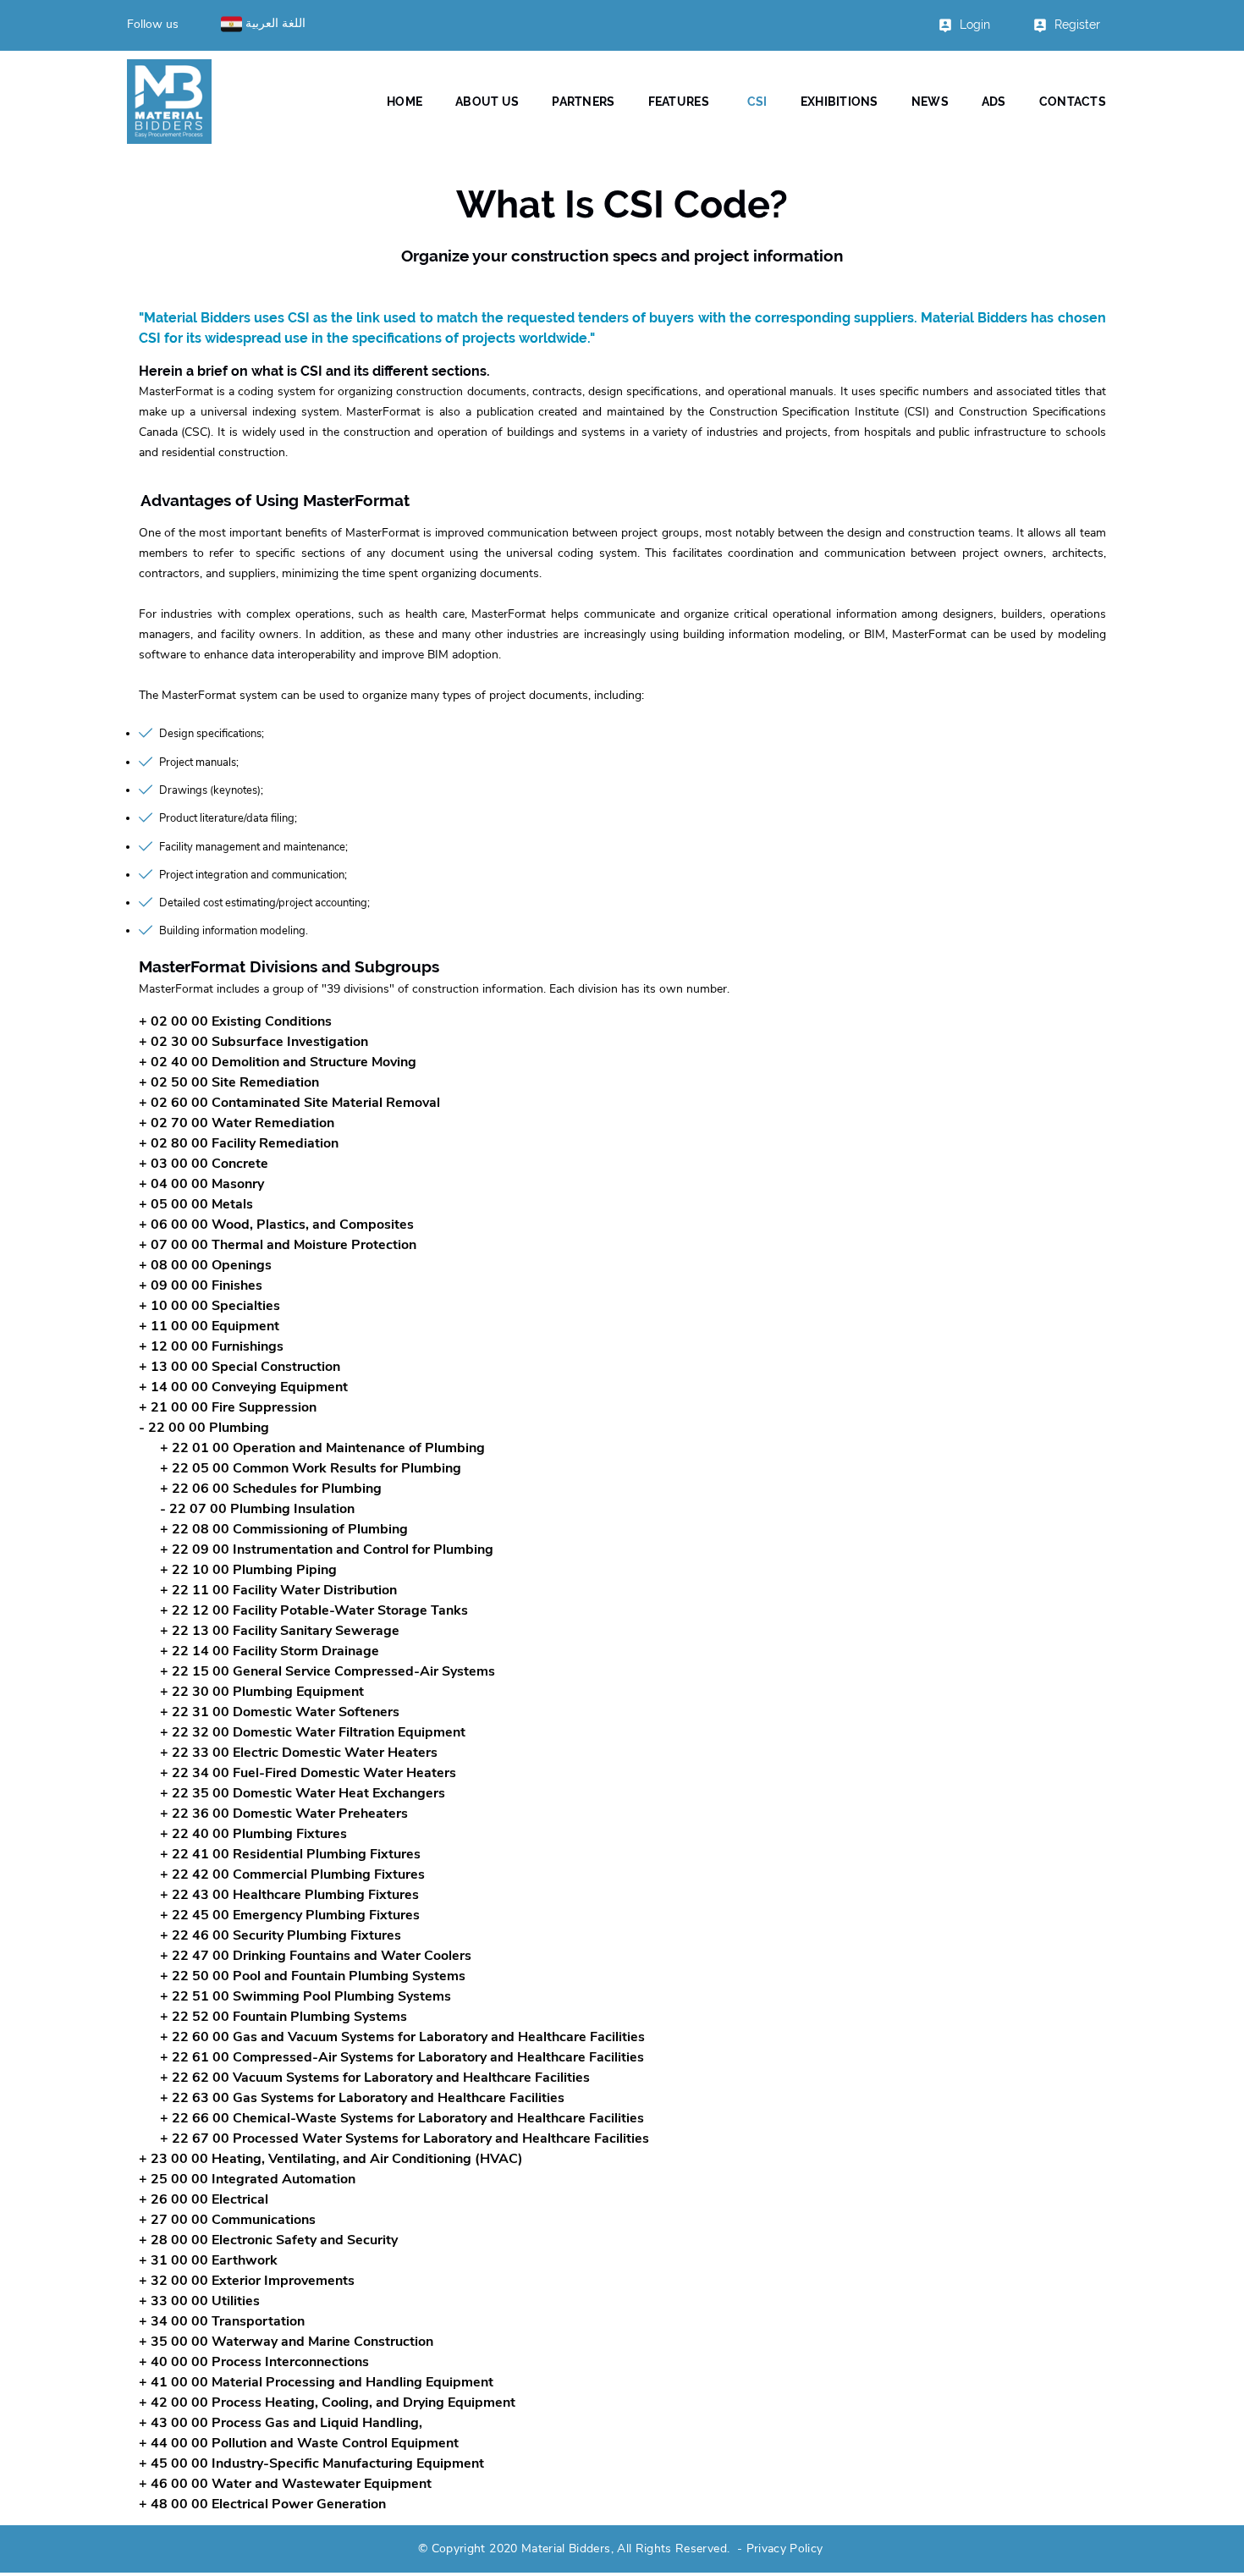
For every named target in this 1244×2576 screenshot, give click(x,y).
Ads (994, 102)
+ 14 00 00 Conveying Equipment (243, 1387)
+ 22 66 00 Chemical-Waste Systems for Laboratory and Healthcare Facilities (402, 2118)
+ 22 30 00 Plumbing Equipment (262, 1692)
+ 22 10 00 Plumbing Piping (248, 1570)
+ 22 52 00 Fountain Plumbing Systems (283, 2017)
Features (679, 102)
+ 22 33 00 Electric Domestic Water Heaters (299, 1753)
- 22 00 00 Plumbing (204, 1428)
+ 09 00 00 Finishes (201, 1285)
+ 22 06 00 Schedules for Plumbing (271, 1489)
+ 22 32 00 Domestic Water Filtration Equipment (313, 1732)
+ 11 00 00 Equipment (209, 1326)
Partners (583, 102)
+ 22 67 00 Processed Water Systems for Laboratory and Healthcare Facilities (405, 2138)
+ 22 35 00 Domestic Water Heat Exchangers (303, 1793)
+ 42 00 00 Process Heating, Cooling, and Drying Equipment (327, 2403)
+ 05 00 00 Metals (196, 1204)
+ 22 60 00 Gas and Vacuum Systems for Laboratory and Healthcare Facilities (402, 2037)
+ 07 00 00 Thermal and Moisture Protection (278, 1245)
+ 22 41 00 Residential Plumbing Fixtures (290, 1854)
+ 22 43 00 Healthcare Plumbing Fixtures (289, 1895)
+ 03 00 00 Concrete (204, 1164)
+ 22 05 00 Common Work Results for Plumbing (311, 1468)
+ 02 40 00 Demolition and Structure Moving (278, 1062)
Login (975, 25)
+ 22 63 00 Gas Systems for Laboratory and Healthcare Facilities (362, 2098)
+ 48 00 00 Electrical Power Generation (262, 2504)
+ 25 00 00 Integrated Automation (247, 2179)
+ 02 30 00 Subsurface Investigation (253, 1042)
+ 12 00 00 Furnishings (211, 1346)
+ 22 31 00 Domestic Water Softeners (280, 1712)
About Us (487, 102)
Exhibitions (839, 102)
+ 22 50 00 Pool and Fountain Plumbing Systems (313, 1976)
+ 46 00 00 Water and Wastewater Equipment (285, 2484)
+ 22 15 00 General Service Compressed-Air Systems (328, 1671)
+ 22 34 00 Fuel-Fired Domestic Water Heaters (308, 1773)
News (930, 102)
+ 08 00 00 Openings (205, 1265)
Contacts (1073, 102)
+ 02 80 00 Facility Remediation (239, 1143)
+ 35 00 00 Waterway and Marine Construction (286, 2342)
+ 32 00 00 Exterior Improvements (247, 2281)
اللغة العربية (274, 23)
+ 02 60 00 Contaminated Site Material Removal (289, 1103)
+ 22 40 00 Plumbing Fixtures (253, 1834)
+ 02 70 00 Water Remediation (237, 1123)
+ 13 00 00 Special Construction (239, 1367)
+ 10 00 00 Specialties (209, 1306)
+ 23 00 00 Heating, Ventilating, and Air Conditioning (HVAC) (331, 2159)
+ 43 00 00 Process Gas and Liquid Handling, (281, 2423)
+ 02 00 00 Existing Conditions (235, 1021)
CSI (757, 102)
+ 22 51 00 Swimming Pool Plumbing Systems (305, 1996)
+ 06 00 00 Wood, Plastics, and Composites (276, 1225)
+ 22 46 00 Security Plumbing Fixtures (281, 1935)
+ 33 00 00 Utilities (199, 2301)
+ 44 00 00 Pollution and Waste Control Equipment (299, 2443)
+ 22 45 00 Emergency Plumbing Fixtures (290, 1915)
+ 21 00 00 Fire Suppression (228, 1407)
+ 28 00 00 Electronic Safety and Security (268, 2240)
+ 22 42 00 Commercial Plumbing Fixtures (292, 1874)
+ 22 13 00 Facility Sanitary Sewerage (280, 1631)
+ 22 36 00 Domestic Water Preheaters (284, 1814)
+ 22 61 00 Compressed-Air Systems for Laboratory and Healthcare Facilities (402, 2057)
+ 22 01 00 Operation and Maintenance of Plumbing (322, 1448)
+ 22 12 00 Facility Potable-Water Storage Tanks (314, 1610)
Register (1077, 25)
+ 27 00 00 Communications (227, 2220)
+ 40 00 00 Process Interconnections (254, 2362)
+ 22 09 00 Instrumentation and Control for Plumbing (327, 1549)
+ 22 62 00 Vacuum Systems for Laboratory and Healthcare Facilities (375, 2078)
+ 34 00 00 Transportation (222, 2321)
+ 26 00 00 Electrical (204, 2199)
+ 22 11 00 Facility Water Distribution (278, 1590)
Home (405, 102)
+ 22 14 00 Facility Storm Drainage (270, 1651)
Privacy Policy (785, 2548)
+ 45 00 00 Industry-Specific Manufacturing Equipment (311, 2463)
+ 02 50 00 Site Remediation (229, 1082)
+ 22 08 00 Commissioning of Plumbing (284, 1529)
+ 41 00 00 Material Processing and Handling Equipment (316, 2382)
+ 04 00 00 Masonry (201, 1184)
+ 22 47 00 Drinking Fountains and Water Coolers (316, 1956)
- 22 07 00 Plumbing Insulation (257, 1509)
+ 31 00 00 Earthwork (208, 2260)
